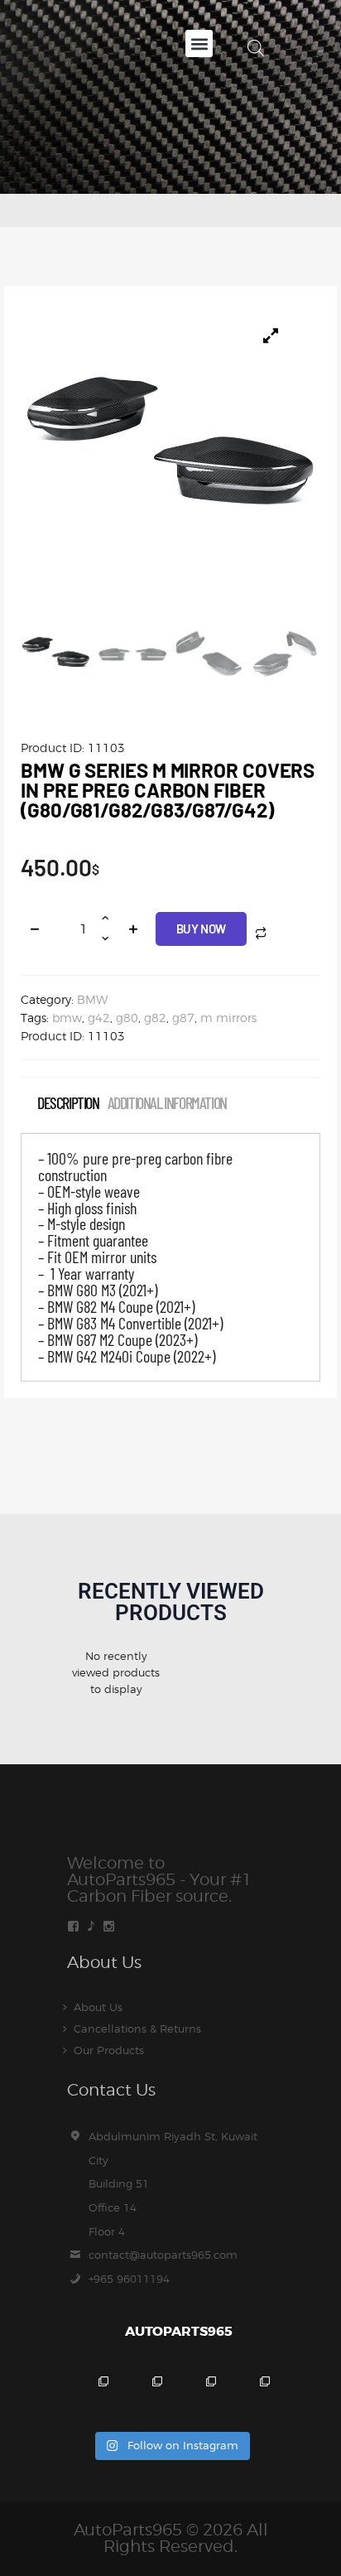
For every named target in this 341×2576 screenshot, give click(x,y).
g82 (155, 1018)
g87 (183, 1018)
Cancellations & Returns (137, 2028)
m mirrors (228, 1018)
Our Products (109, 2050)
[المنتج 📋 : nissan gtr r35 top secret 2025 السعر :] (197, 2395)
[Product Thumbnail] (271, 335)
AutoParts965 (128, 2530)
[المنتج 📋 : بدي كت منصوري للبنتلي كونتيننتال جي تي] (251, 2395)
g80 (127, 1018)
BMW (92, 999)
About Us (98, 2007)
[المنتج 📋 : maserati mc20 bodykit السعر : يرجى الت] (90, 2395)
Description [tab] (68, 1103)
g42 (99, 1018)
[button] (199, 43)
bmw (67, 1018)
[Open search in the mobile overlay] (256, 48)
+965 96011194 (129, 2279)
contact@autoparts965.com (163, 2255)
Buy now (201, 929)
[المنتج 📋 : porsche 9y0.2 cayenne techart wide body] (144, 2395)
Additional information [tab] (167, 1103)
